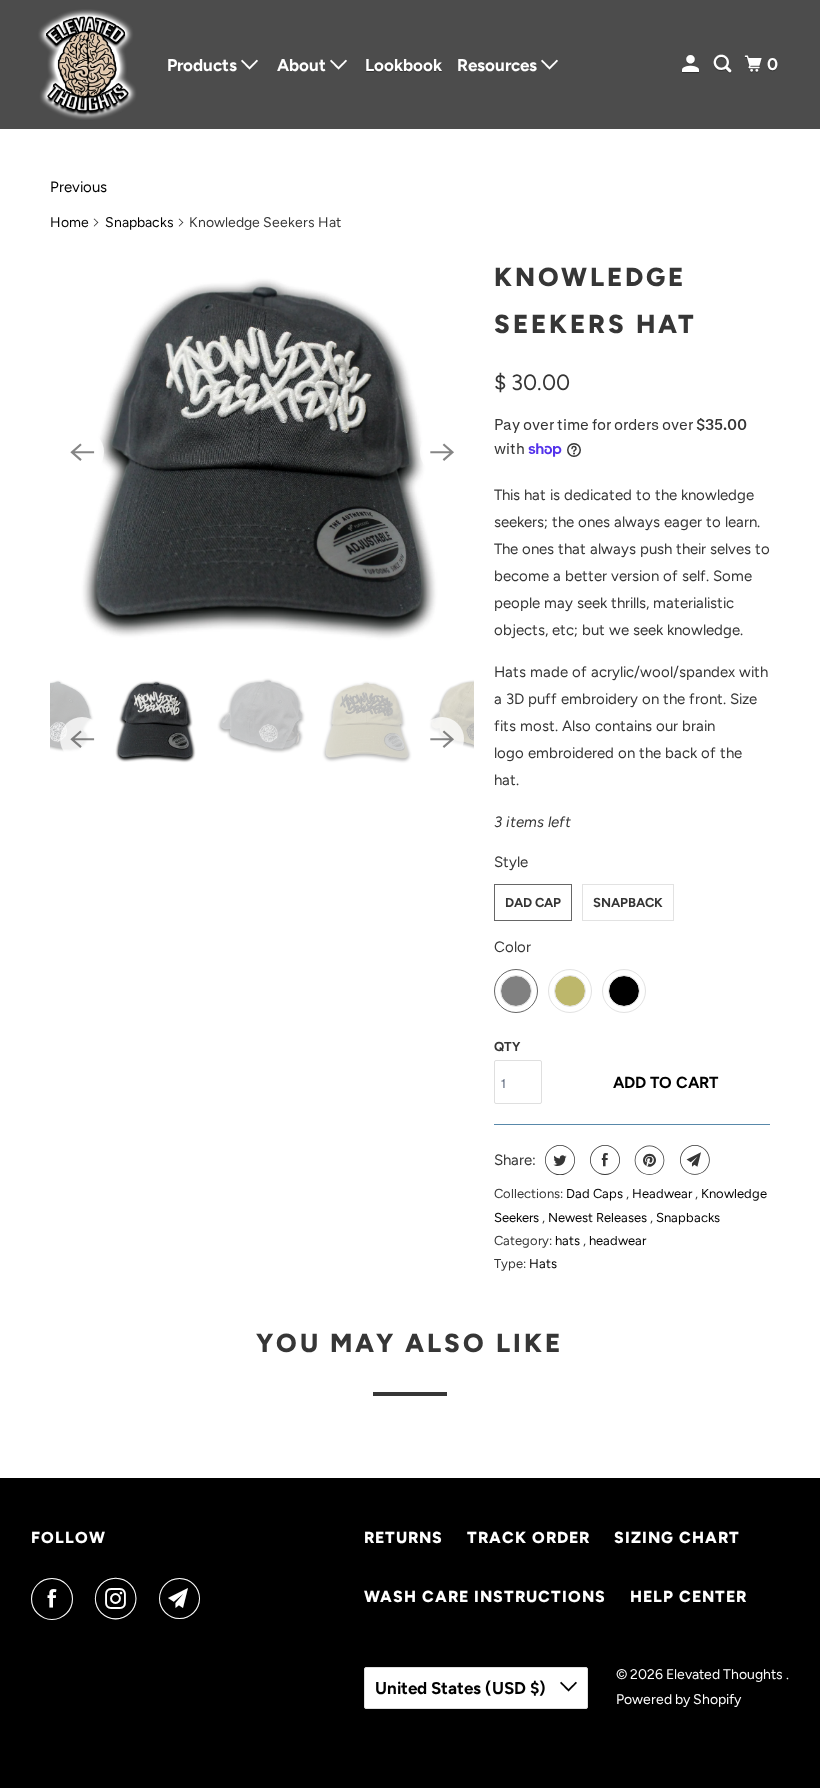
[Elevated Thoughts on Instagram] (120, 1599)
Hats (543, 1263)
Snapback (628, 902)
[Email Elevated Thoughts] (184, 1599)
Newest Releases (599, 1217)
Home (69, 222)
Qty (507, 1046)
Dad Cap (533, 902)
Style (511, 862)
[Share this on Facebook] (602, 1160)
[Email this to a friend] (692, 1160)
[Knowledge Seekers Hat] (262, 452)
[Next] (442, 452)
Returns (403, 1537)
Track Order (528, 1537)
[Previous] (82, 452)
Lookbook (403, 65)
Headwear (663, 1193)
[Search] (724, 64)
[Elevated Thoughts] (86, 64)
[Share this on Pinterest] (647, 1160)
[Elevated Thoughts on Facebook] (56, 1599)
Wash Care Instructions (485, 1596)
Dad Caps (596, 1193)
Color (512, 947)
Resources (499, 65)
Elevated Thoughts (726, 1674)
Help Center (688, 1596)
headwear (617, 1240)
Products (204, 65)
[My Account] (692, 64)
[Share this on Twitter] (557, 1160)
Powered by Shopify (678, 1699)
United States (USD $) (462, 1688)
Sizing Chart (677, 1537)
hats (569, 1240)
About (303, 65)
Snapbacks (139, 222)
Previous (78, 187)
